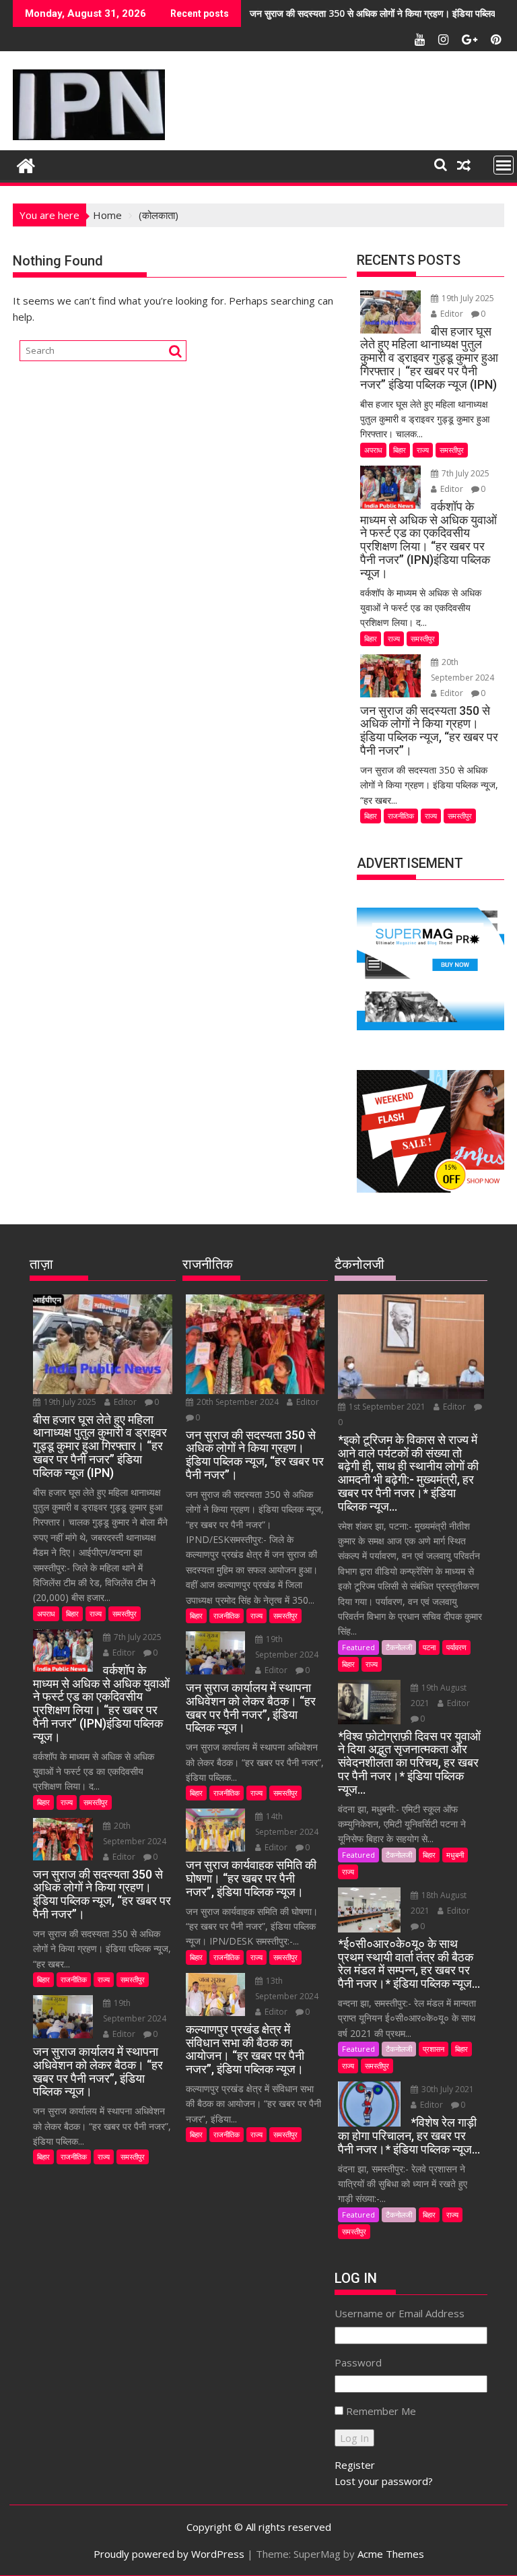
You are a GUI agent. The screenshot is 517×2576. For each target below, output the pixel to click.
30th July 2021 (447, 2089)
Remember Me (381, 2411)
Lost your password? (384, 2481)
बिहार (400, 450)
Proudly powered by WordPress (169, 2554)
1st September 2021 (387, 1407)
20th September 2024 (238, 1402)
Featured (358, 1647)
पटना (429, 1647)
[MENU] (504, 165)
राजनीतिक (401, 816)
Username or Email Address (400, 2313)
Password (358, 2362)
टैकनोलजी (399, 1647)
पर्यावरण (456, 1647)
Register (355, 2465)
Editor (452, 314)
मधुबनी (455, 1855)
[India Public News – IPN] (26, 164)
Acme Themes (391, 2554)
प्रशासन (434, 2049)
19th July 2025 (467, 298)
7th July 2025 (464, 473)
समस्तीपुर (452, 450)
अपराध (373, 450)
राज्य (423, 450)
